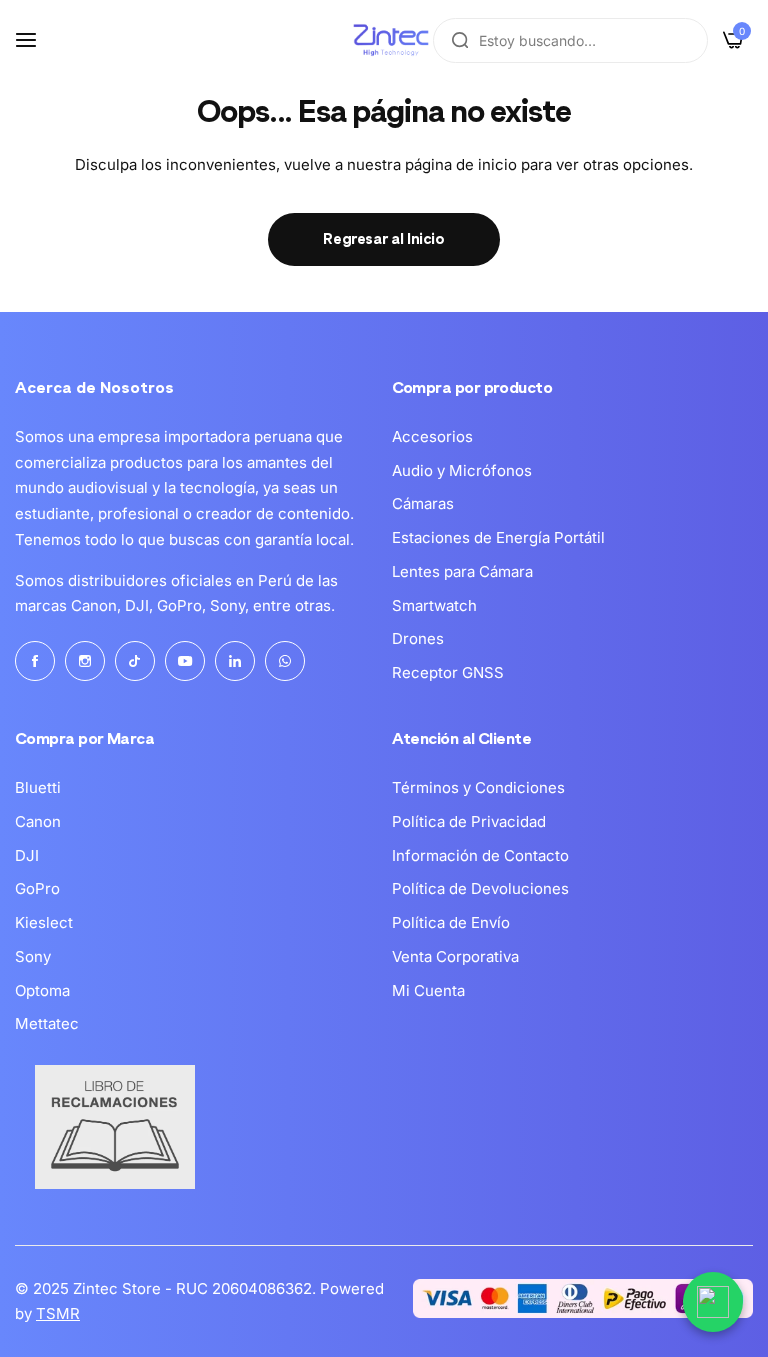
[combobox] (570, 40)
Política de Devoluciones (480, 888)
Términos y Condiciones (478, 787)
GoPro (37, 888)
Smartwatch (434, 605)
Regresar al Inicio (384, 239)
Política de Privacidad (469, 821)
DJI (27, 855)
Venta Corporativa (455, 956)
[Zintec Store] (391, 40)
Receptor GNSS (448, 672)
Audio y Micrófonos (462, 470)
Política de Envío (451, 922)
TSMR (58, 1313)
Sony (33, 956)
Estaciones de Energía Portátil (498, 537)
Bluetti (38, 787)
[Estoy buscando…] (460, 40)
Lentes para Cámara (462, 571)
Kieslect (44, 922)
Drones (418, 638)
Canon (38, 821)
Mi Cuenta (428, 990)
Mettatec (47, 1023)
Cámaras (423, 503)
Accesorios (432, 436)
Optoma (42, 990)
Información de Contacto (480, 855)
